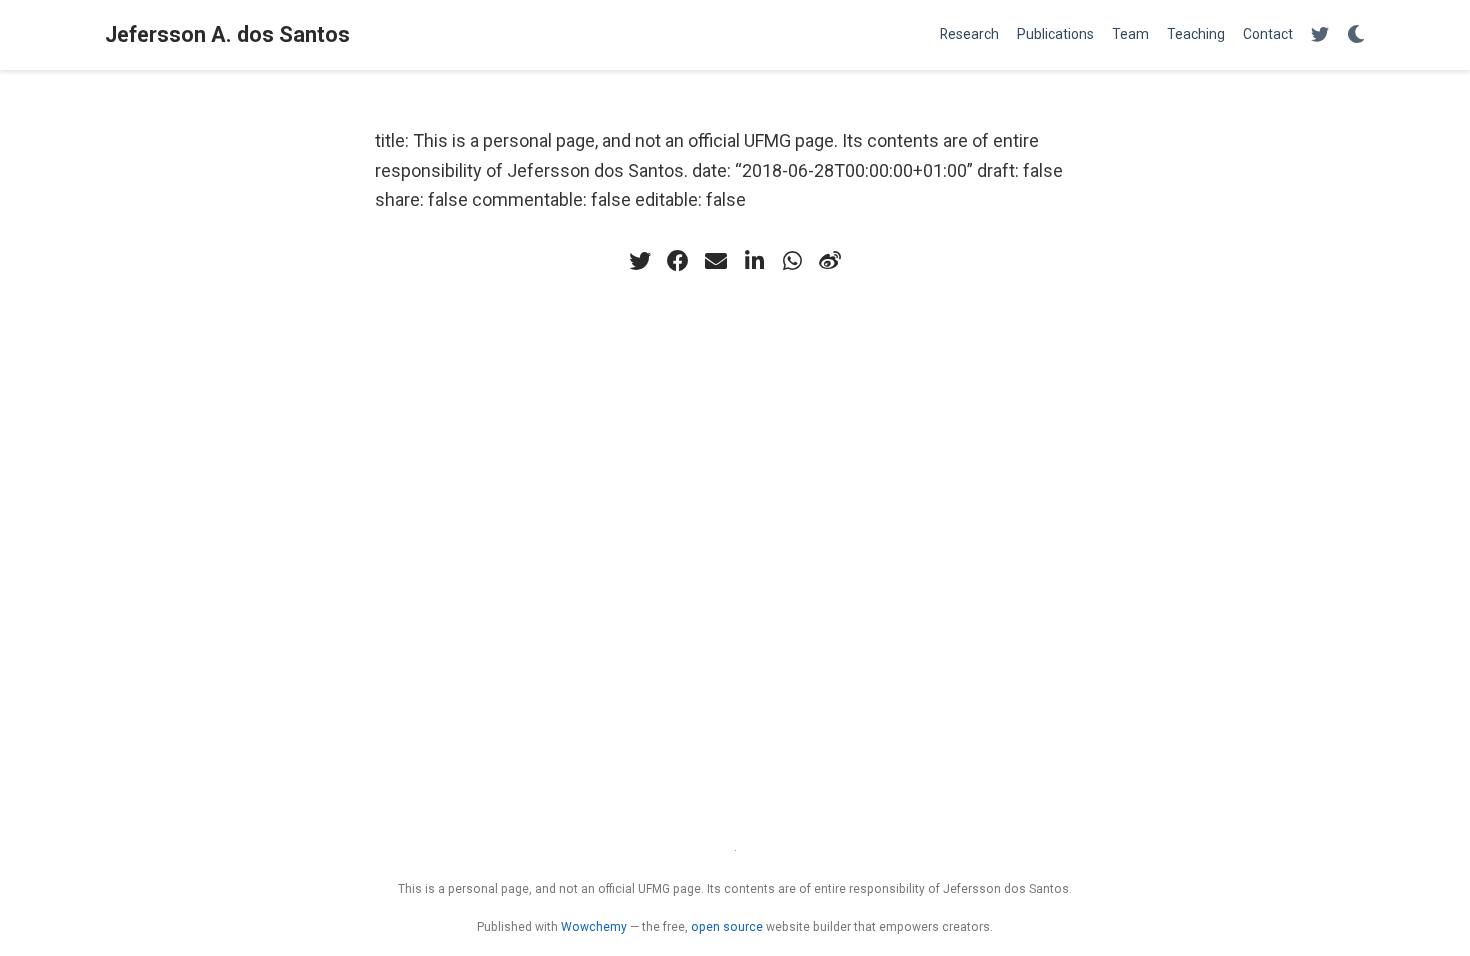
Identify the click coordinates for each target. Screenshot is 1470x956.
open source (727, 927)
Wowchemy (594, 927)
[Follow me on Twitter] (1320, 35)
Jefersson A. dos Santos (227, 34)
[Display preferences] (1356, 35)
